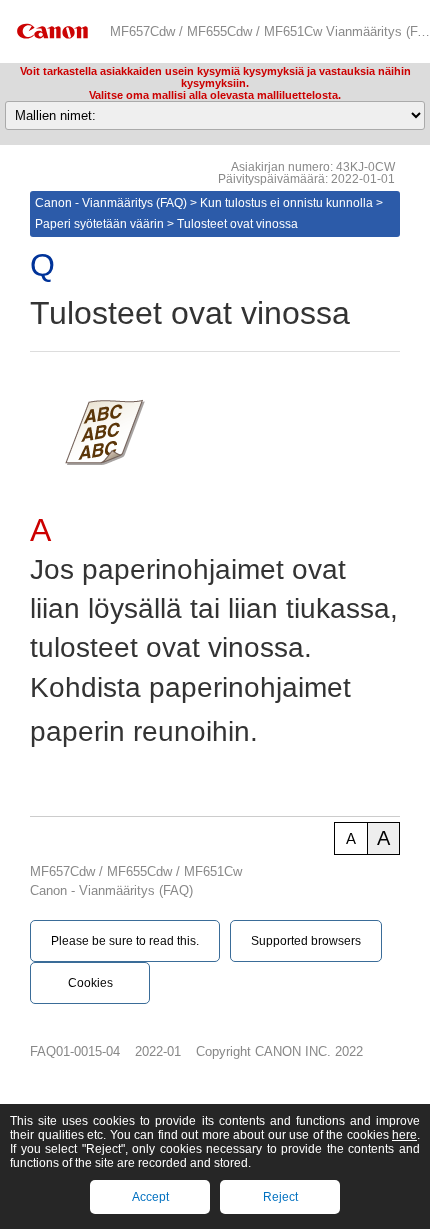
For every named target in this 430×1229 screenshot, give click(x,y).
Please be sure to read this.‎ (125, 941)
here (404, 1135)
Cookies (90, 983)
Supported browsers (306, 941)
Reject (280, 1197)
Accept (150, 1197)
